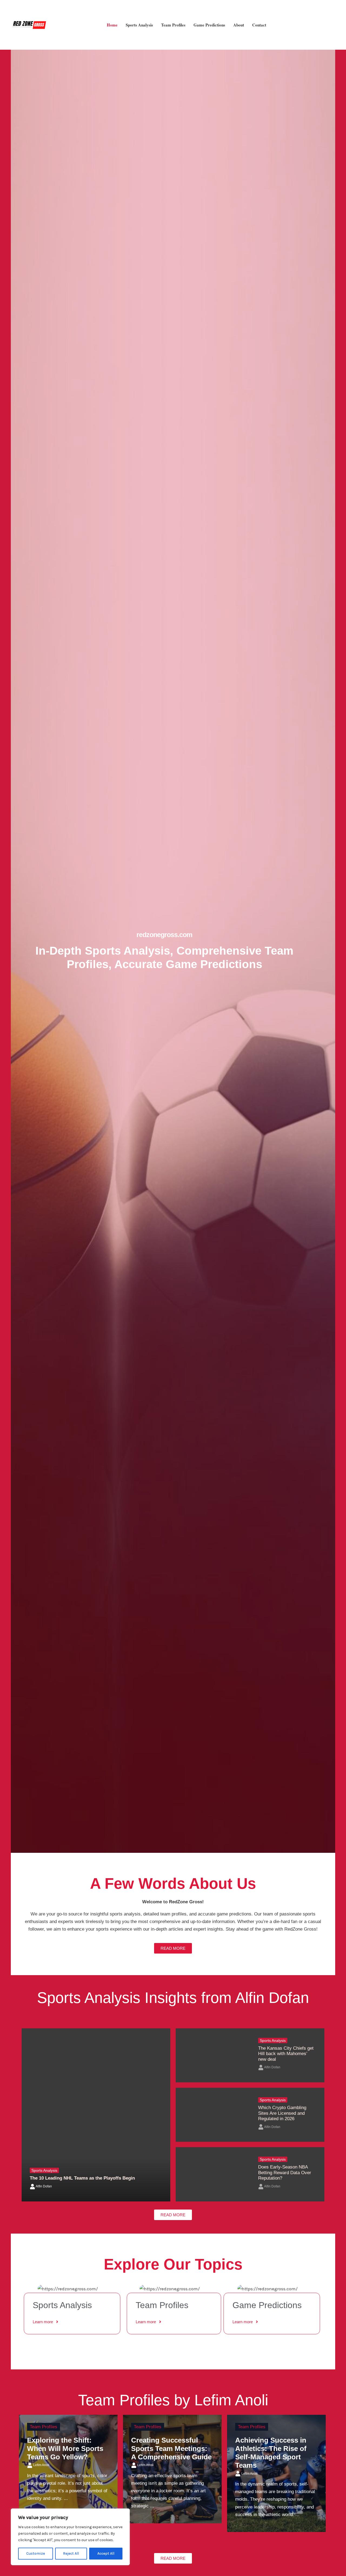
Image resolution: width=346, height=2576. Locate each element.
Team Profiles (173, 25)
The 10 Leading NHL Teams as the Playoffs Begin (83, 2178)
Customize (36, 2553)
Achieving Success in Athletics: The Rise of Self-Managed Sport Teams (271, 2453)
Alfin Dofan (44, 2186)
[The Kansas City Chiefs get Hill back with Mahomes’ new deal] (213, 2055)
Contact (259, 25)
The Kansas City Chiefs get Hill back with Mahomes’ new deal (286, 2054)
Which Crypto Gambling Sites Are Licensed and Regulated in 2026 (282, 2113)
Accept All (106, 2553)
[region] (70, 2537)
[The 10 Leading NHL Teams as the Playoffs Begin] (96, 2115)
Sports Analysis (139, 25)
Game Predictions (209, 25)
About (239, 25)
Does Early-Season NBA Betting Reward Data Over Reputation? (285, 2173)
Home (112, 25)
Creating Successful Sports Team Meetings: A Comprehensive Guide (171, 2449)
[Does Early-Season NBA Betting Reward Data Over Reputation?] (213, 2174)
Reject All (71, 2553)
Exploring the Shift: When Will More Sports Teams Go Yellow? (65, 2449)
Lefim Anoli (41, 2465)
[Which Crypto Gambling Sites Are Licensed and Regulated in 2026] (213, 2115)
